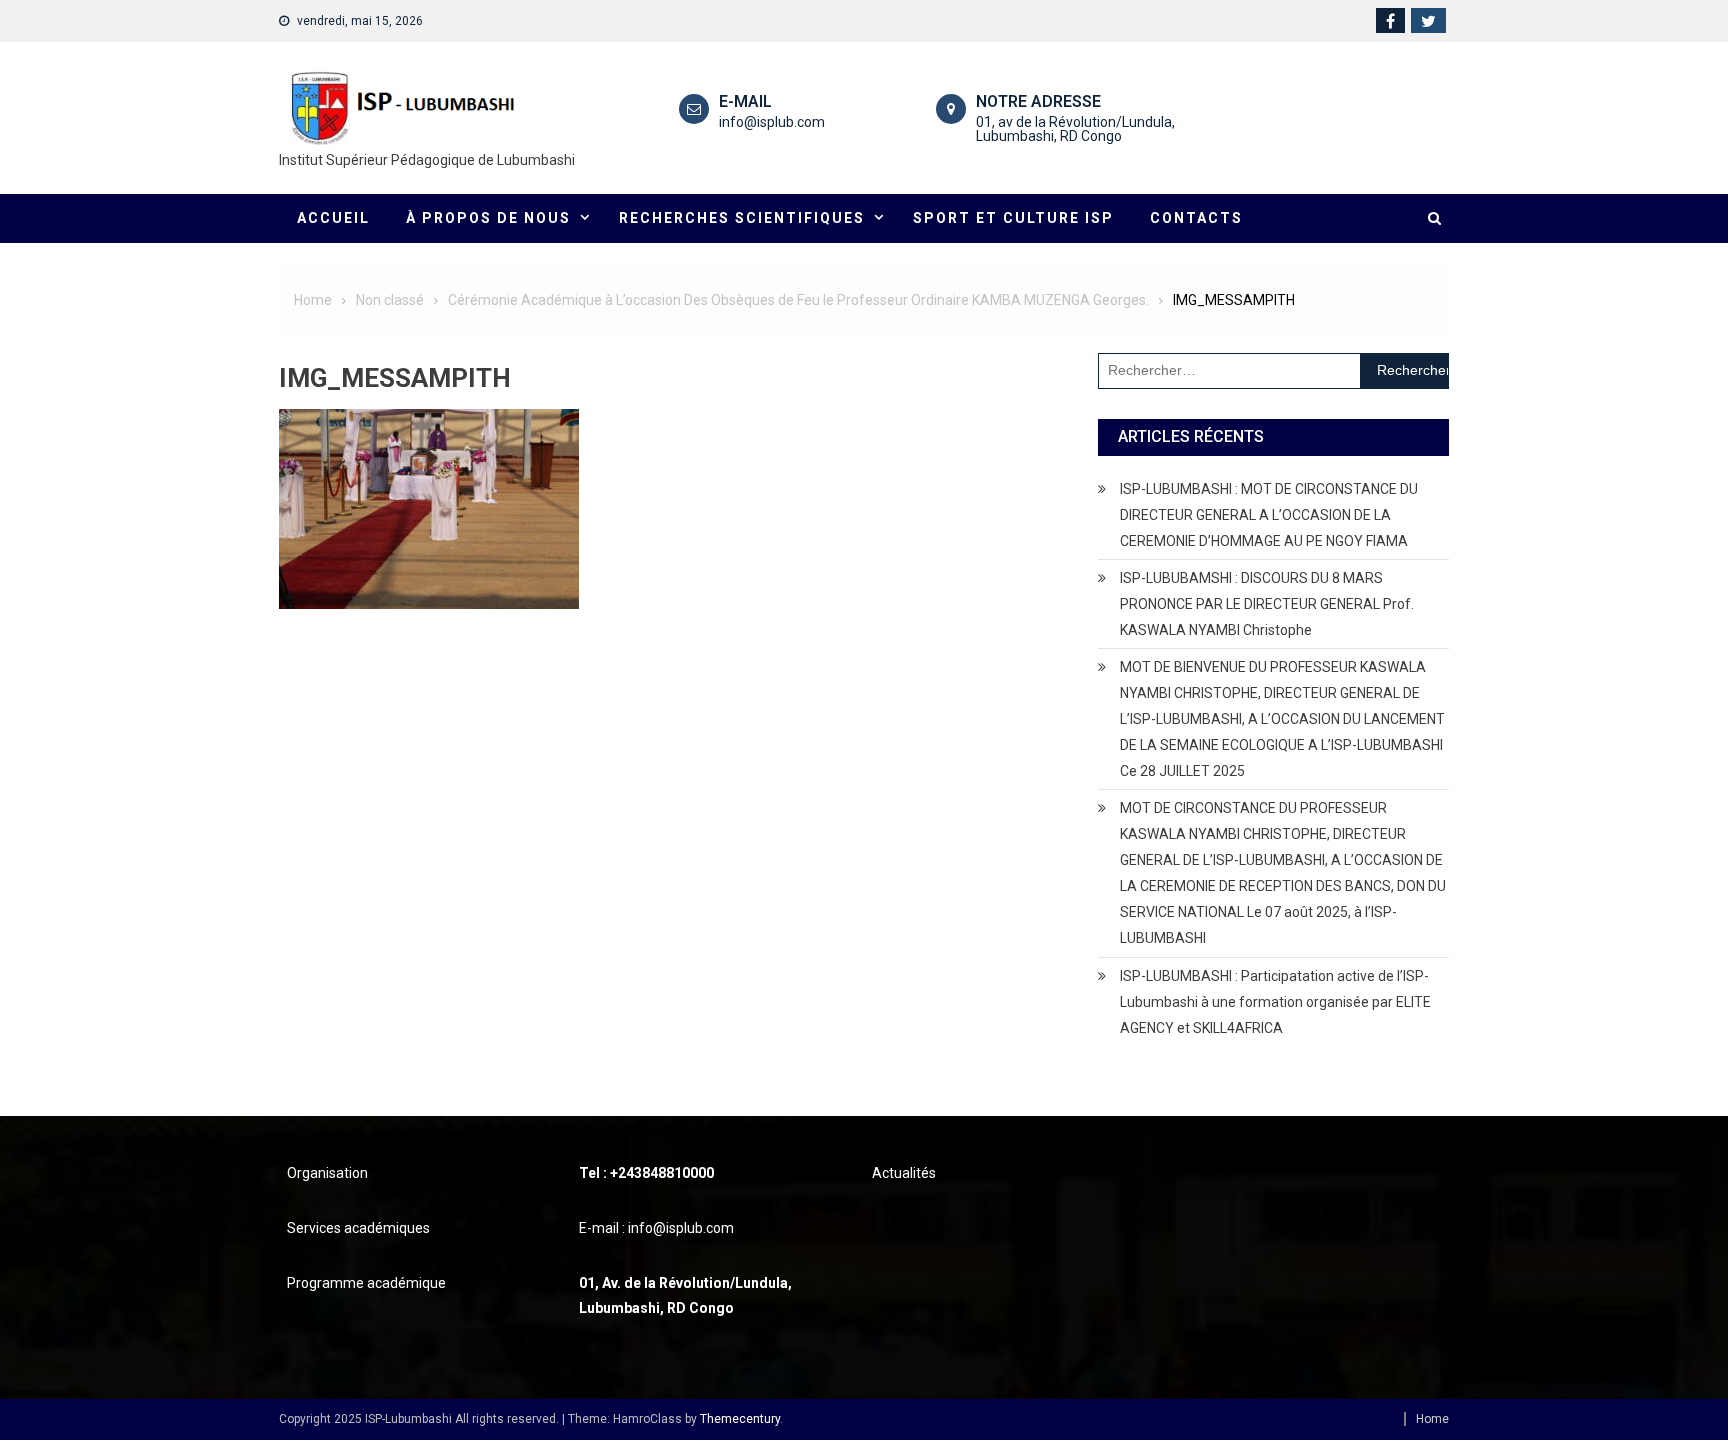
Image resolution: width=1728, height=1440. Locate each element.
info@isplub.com (772, 122)
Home (1432, 1419)
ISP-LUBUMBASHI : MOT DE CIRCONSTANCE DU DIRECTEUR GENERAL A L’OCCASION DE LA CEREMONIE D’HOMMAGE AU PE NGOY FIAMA (1269, 515)
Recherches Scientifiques (742, 218)
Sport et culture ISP (1013, 218)
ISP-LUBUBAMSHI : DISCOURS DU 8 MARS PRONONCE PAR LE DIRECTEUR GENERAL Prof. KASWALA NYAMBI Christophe (1267, 604)
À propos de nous (488, 218)
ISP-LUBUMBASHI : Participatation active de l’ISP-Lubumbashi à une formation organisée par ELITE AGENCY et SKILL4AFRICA (1275, 1002)
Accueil (333, 218)
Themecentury (740, 1419)
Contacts (1196, 218)
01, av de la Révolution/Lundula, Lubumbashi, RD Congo (1075, 129)
